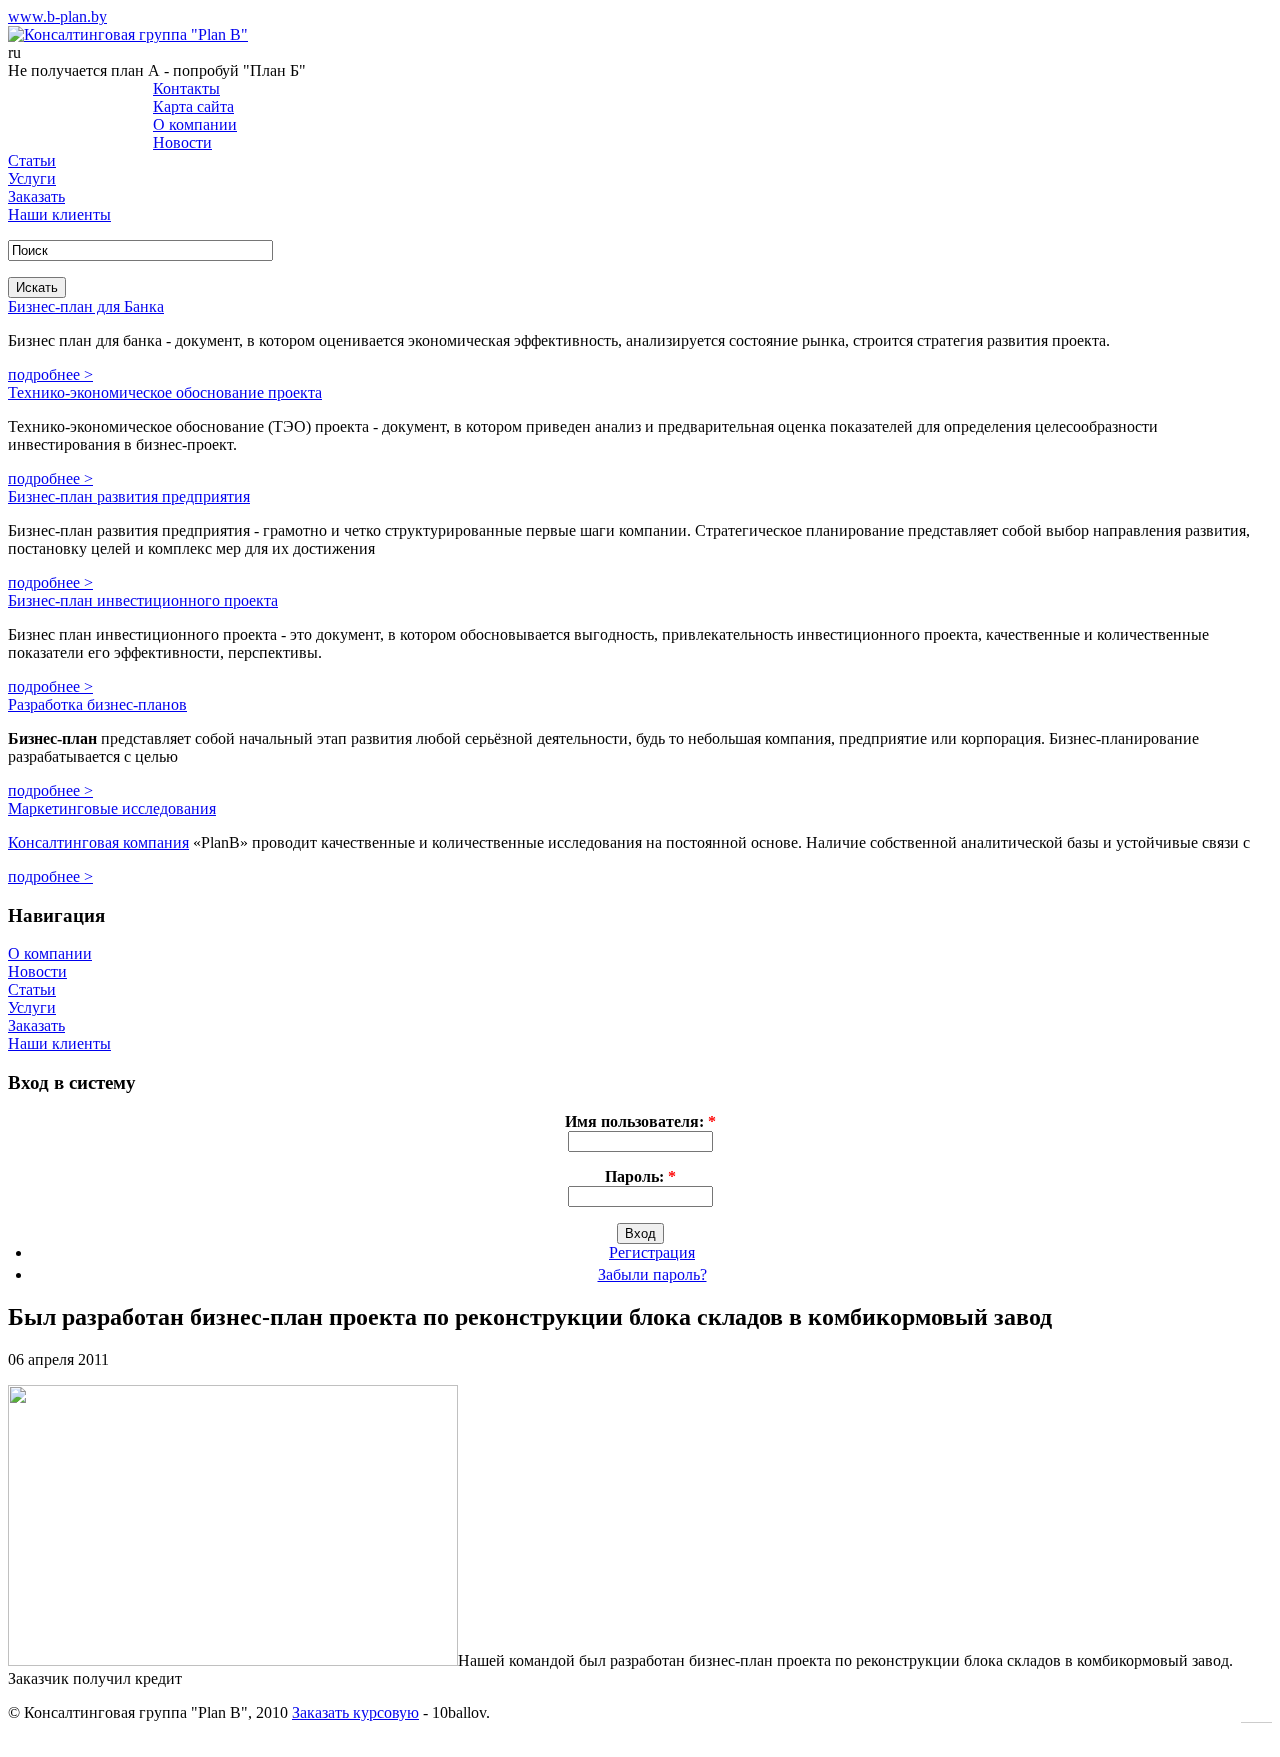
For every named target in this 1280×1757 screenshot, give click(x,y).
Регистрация (652, 1252)
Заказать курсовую (355, 1712)
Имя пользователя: (640, 1121)
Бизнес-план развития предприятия (129, 496)
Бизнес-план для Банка (86, 306)
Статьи (32, 160)
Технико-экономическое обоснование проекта (165, 392)
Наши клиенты (59, 214)
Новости (182, 142)
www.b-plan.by (57, 16)
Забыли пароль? (652, 1274)
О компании (195, 124)
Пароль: (640, 1176)
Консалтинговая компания (98, 842)
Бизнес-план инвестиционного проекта (143, 600)
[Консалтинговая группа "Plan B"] (128, 34)
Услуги (32, 178)
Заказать (36, 196)
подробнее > (50, 374)
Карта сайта (193, 106)
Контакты (186, 88)
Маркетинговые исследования (112, 808)
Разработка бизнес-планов (97, 704)
